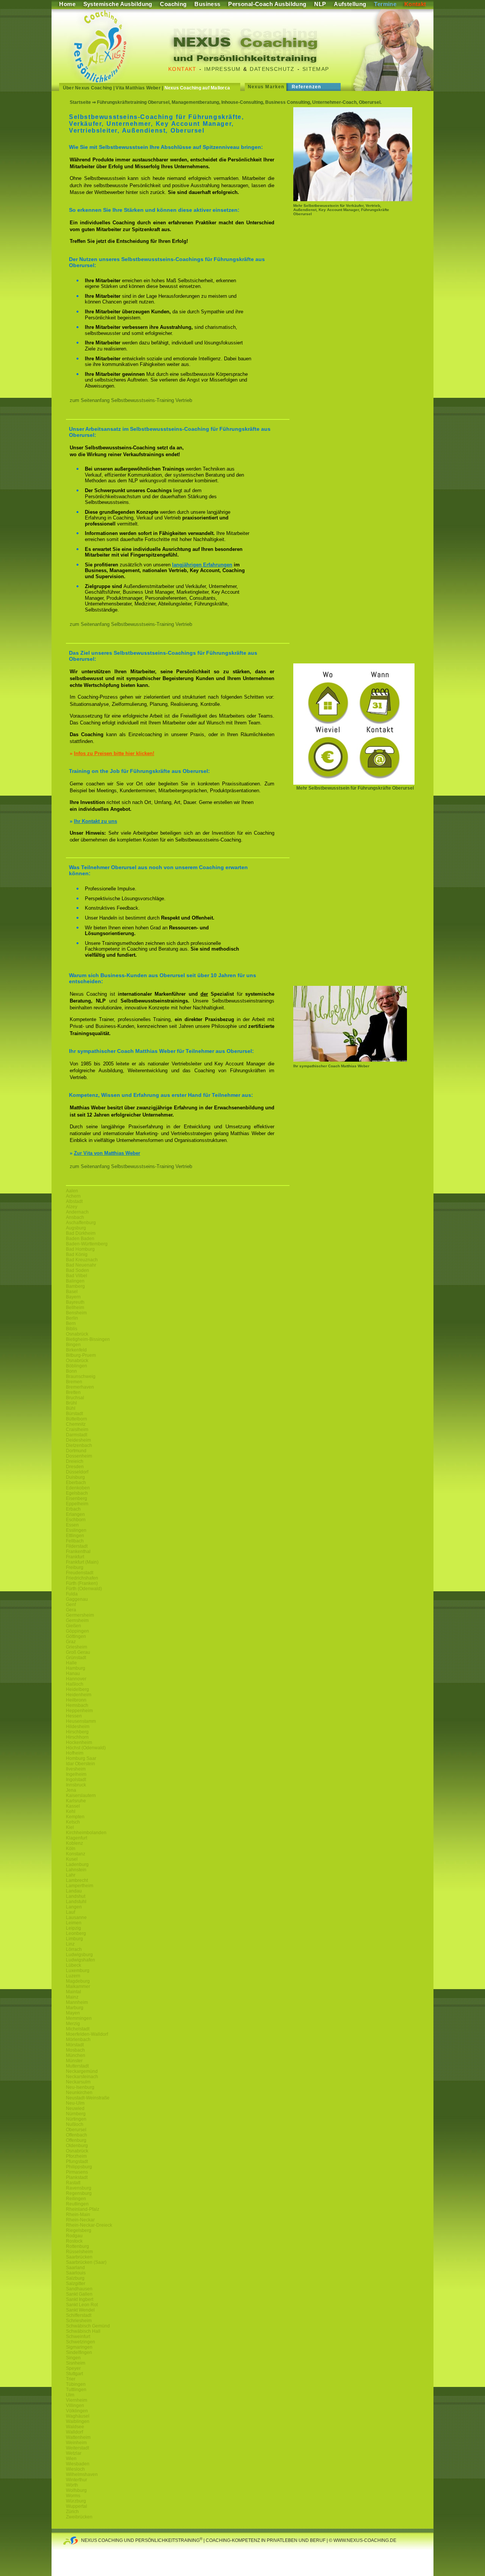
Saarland (75, 2268)
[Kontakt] (354, 783)
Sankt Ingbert (80, 2299)
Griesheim (77, 1647)
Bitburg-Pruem (81, 1355)
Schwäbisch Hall (83, 2331)
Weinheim (76, 2443)
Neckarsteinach (82, 2077)
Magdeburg (78, 1981)
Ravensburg (79, 2188)
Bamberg (75, 1286)
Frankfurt (75, 1557)
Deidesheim (78, 1440)
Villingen (75, 2406)
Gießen (74, 1626)
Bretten (73, 1392)
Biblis (72, 1329)
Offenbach (77, 2135)
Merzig (73, 2024)
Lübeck (74, 1965)
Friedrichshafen (82, 1578)
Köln (71, 1849)
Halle (71, 1663)
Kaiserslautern (81, 1796)
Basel (72, 1292)
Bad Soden (77, 1270)
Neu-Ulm (75, 2103)
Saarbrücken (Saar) (86, 2262)
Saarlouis (76, 2273)
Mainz (72, 1997)
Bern (71, 1323)
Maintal (74, 1992)
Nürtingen (76, 2119)
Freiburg (75, 1567)
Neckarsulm (78, 2082)
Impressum (223, 69)
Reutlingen (77, 2204)
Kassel (73, 1806)
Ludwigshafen (81, 1960)
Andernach (77, 1212)
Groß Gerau (78, 1652)
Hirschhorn (77, 1737)
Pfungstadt (77, 2162)
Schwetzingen (81, 2342)
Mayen (73, 2013)
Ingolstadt (76, 1780)
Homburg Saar (81, 1758)
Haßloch (75, 1684)
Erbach (73, 1509)
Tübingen (76, 2384)
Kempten (75, 1817)
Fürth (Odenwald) (84, 1589)
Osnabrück (77, 1334)
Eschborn (76, 1520)
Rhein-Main (78, 2215)
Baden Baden (80, 1239)
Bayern (73, 1297)
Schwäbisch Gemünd (88, 2326)
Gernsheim (77, 1620)
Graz (71, 1642)
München (76, 2055)
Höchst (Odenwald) (86, 1748)
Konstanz (76, 1854)
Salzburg (75, 2278)
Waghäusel (78, 2416)
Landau (74, 1891)
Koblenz (74, 1843)
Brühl (71, 1403)
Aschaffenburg (81, 1223)
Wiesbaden (78, 2464)
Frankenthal (78, 1552)
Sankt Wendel (80, 2310)
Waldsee (75, 2427)
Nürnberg (76, 2114)
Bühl (71, 1408)
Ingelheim (76, 1774)
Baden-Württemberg (87, 1244)
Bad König (77, 1254)
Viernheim (77, 2400)
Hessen (74, 1716)
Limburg (74, 1939)
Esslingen (76, 1530)
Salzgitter (76, 2284)
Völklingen (77, 2411)
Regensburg (79, 2193)
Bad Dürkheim (81, 1233)
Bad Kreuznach (82, 1260)
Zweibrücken (79, 2517)
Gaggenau (77, 1599)
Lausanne (76, 1918)
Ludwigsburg (79, 1955)
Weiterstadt (77, 2448)
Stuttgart (74, 2374)
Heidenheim (79, 1695)
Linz (70, 1944)
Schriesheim (79, 2321)
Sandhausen (79, 2289)
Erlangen (75, 1514)
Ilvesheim (76, 1769)
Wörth (72, 2485)
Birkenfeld (76, 1350)
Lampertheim (80, 1886)
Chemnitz (76, 1424)
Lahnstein (76, 1870)
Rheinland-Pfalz (83, 2209)
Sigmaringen (79, 2347)
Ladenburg (77, 1864)
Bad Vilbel (77, 1276)
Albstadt (74, 1201)
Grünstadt (76, 1658)
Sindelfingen (79, 2352)
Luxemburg (78, 1971)
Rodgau (74, 2236)
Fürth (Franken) (82, 1583)
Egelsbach (77, 1493)
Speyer (73, 2368)
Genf (71, 1605)
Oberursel (76, 2130)
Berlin (72, 1318)
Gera (71, 1610)
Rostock (74, 2241)
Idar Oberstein (81, 1764)
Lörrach (74, 1949)
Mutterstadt (77, 2066)
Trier (71, 2379)
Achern (73, 1196)
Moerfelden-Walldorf (87, 2034)
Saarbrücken (79, 2257)
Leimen (74, 1923)
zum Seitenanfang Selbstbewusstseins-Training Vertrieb (131, 400)
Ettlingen (75, 1536)
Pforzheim (76, 2156)
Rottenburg (77, 2246)
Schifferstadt (79, 2315)
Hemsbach (77, 1705)
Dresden (75, 1467)
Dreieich (75, 1461)
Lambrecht (77, 1880)
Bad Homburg (80, 1249)
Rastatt (73, 2183)
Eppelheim (77, 1504)
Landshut (76, 1896)
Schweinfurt (78, 2337)
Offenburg (76, 2140)
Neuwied (75, 2108)
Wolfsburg (76, 2490)
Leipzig (74, 1928)
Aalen (72, 1191)
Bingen (73, 1345)
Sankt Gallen (79, 2294)
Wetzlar (74, 2453)
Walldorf (74, 2432)
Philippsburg (79, 2167)
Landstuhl (76, 1902)
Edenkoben (78, 1488)
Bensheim (76, 1313)
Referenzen (306, 87)
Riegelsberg (79, 2230)
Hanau (73, 1674)
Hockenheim (79, 1742)
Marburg (75, 2008)
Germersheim (80, 1615)
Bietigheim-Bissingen (88, 1339)
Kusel (72, 1859)
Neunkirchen (79, 2093)
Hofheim (75, 1753)
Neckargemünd (82, 2071)
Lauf (70, 1912)
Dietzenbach (79, 1445)
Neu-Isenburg (80, 2087)
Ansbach (75, 1217)
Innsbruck (76, 1785)
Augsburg (76, 1228)
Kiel (70, 1827)
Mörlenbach (78, 2040)
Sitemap (316, 69)
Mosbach (75, 2050)
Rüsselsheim (79, 2252)
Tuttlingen (76, 2390)
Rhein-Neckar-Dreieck (89, 2225)
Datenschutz (272, 69)
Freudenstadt (80, 1573)
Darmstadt (77, 1435)
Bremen (74, 1382)
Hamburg (76, 1668)
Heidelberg (77, 1689)
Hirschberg (77, 1732)
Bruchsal (75, 1398)
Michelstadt (78, 2029)
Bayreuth (75, 1302)
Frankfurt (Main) (82, 1562)
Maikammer (78, 1986)
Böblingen (77, 1366)
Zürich (72, 2512)
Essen (72, 1525)
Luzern (73, 1976)
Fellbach (75, 1541)
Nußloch (75, 2124)
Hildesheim (78, 1727)
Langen (74, 1907)
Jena (71, 1790)
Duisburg (75, 1477)
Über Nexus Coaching (88, 88)
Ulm (70, 2395)
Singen (73, 2358)
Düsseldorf (77, 1472)
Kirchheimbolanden (86, 1833)
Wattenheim (78, 2437)
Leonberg (76, 1933)
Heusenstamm (81, 1721)
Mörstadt (75, 2045)
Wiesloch (75, 2469)
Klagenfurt (77, 1838)
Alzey (72, 1207)
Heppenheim (79, 1711)
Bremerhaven (80, 1387)
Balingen (75, 1281)
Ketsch (73, 1822)
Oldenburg (77, 2146)
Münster (74, 2061)
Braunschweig (81, 1376)
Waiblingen (78, 2421)
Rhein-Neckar (80, 2220)
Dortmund (76, 1451)
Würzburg (76, 2501)
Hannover (76, 1679)
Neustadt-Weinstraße (88, 2098)
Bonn (71, 1371)
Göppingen (77, 1631)
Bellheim (75, 1308)
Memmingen (79, 2018)
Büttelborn (77, 1419)
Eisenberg (77, 1498)
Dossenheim (79, 1456)
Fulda (72, 1594)
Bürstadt (74, 1414)
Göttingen (76, 1636)
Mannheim (77, 2002)
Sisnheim (76, 2363)
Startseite (80, 102)
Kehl (71, 1811)
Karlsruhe (76, 1801)
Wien (71, 2459)
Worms (73, 2496)
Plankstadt (77, 2177)
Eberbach (76, 1483)
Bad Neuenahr (81, 1265)
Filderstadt (77, 1546)
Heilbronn (76, 1700)
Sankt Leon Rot (82, 2305)
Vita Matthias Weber (138, 88)
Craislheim (77, 1430)
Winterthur (77, 2480)
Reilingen (76, 2199)
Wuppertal (77, 2506)
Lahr (71, 1875)
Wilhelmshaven (82, 2474)
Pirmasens (77, 2172)
